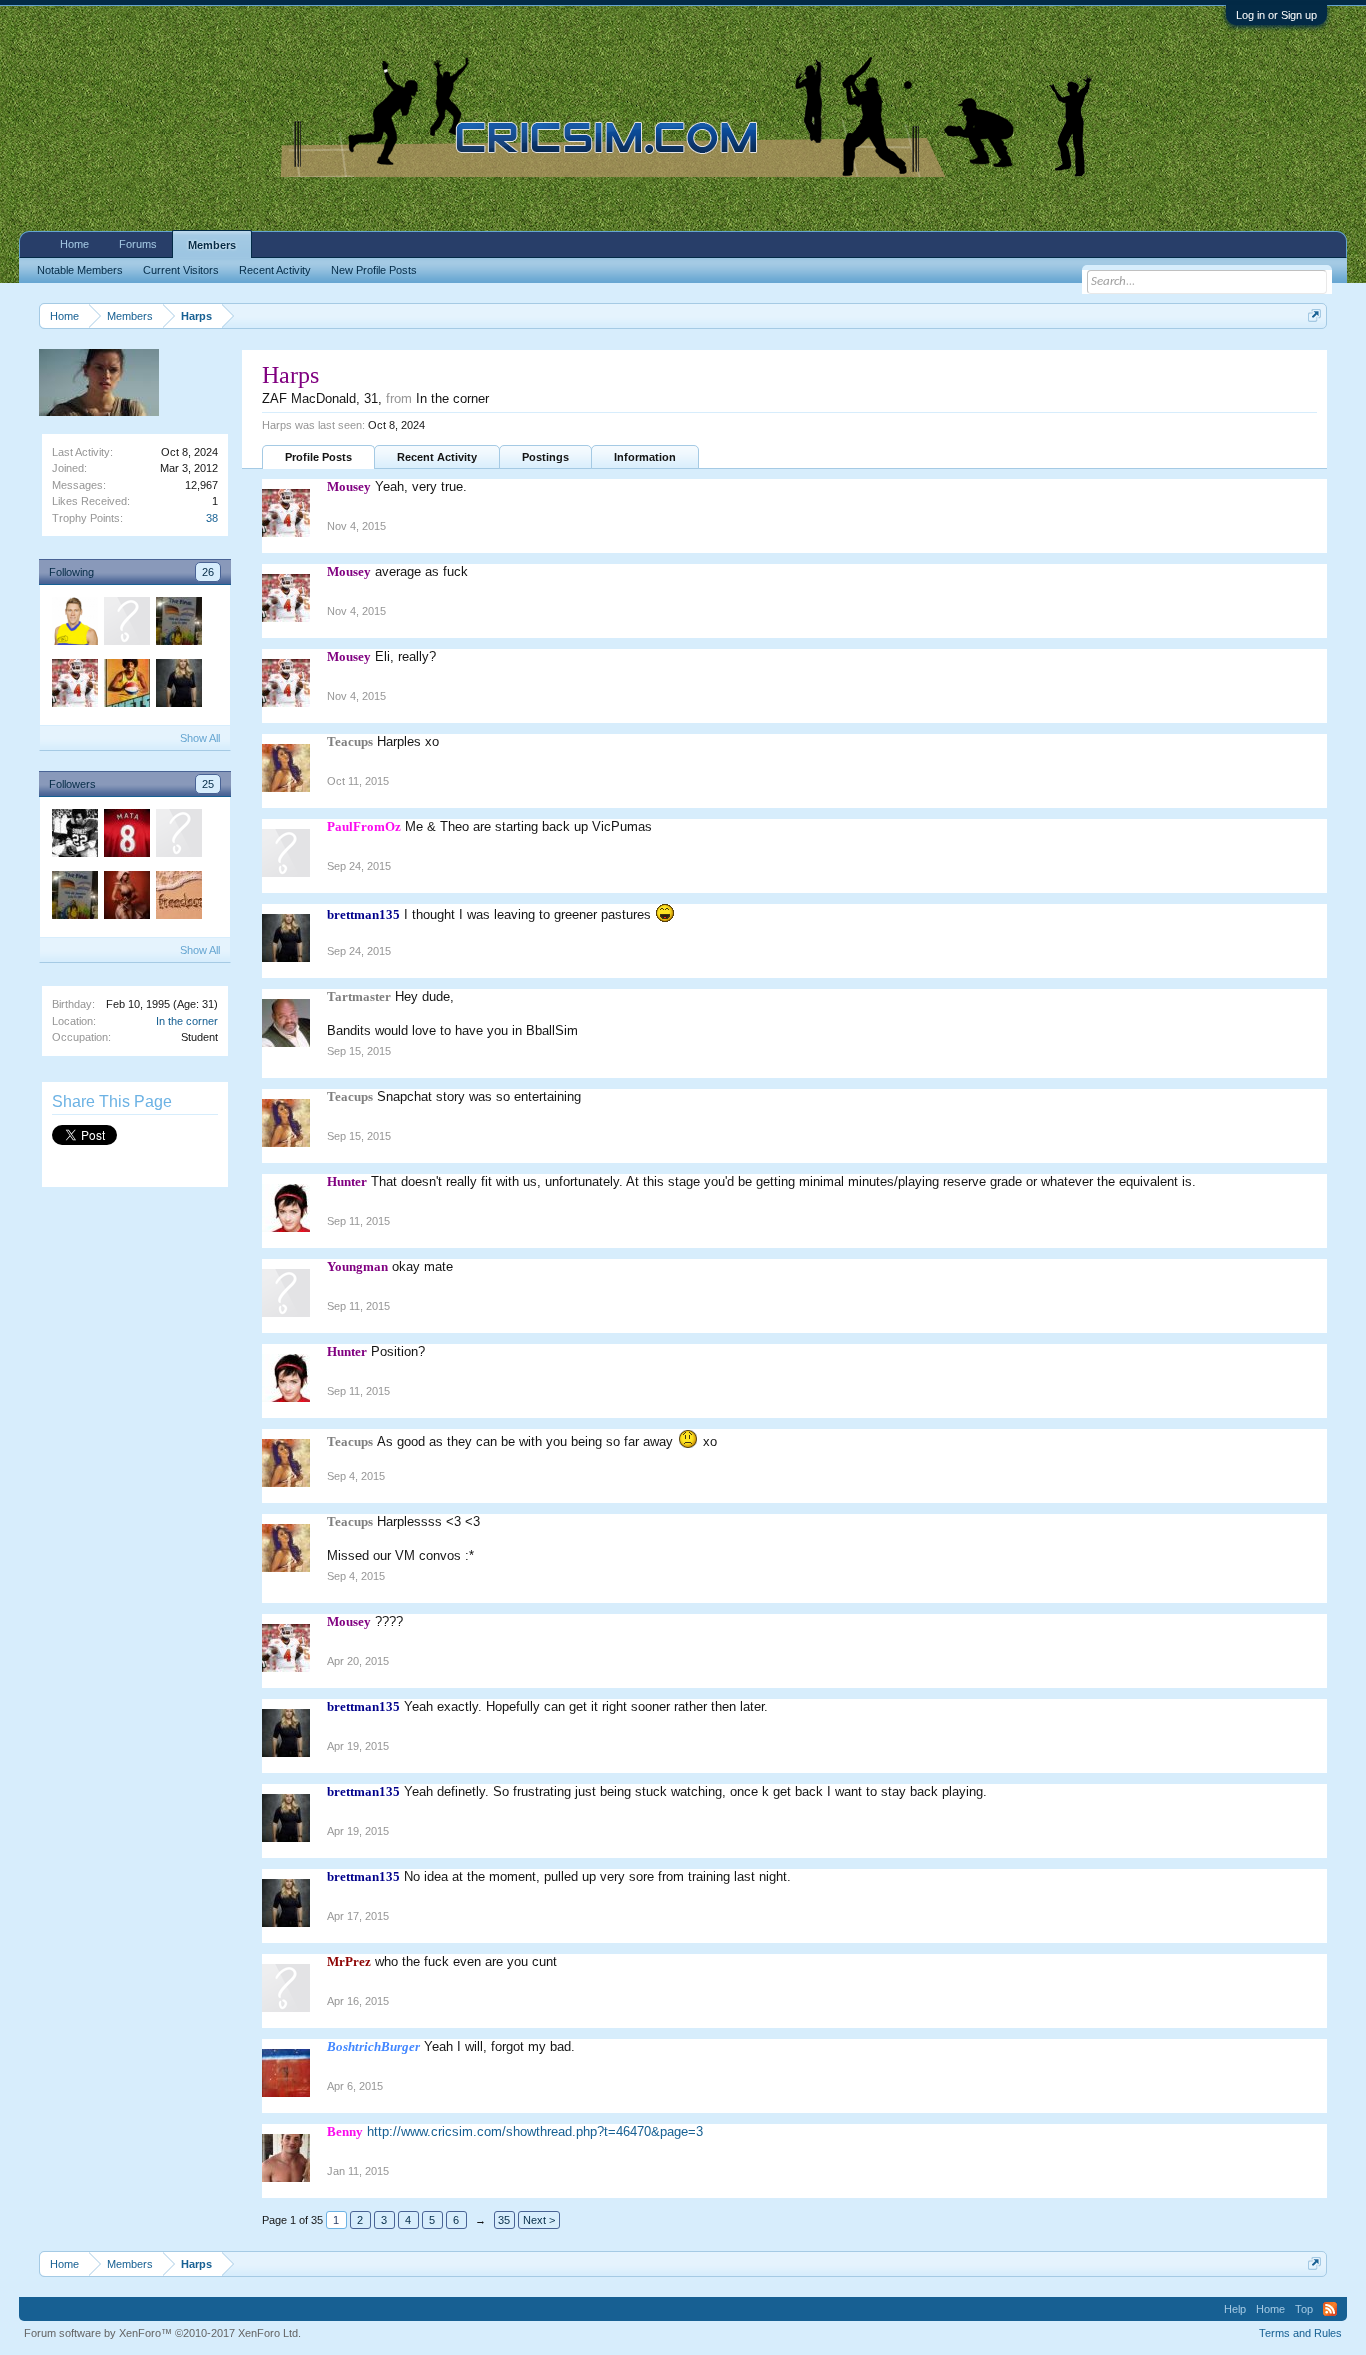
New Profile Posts (374, 270)
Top (1304, 2309)
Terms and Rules (1300, 2333)
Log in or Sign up (1276, 15)
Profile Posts (318, 457)
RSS (1330, 2309)
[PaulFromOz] (178, 836)
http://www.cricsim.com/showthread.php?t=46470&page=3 (535, 2131)
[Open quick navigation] (1314, 315)
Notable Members (80, 270)
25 (208, 784)
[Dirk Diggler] (126, 686)
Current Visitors (181, 270)
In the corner (187, 1021)
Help (1235, 2309)
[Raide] (178, 898)
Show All (200, 738)
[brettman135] (178, 686)
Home (74, 244)
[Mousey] (74, 686)
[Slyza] (126, 898)
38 (212, 518)
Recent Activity (437, 457)
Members (212, 245)
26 (208, 572)
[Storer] (74, 624)
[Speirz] (178, 624)
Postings (545, 457)
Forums (138, 244)
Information (645, 457)
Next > (539, 2220)
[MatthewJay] (126, 624)
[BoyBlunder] (126, 836)
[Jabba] (74, 836)
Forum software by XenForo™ (162, 2333)
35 (504, 2220)
